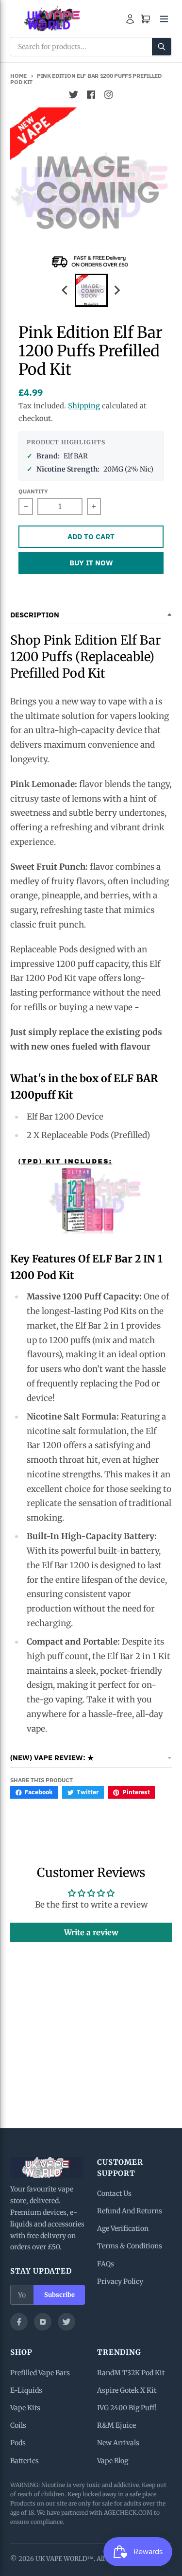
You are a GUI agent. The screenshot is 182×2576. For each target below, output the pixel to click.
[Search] (162, 47)
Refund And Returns (130, 2211)
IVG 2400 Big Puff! (127, 2408)
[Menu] (164, 19)
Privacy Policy (120, 2281)
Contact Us (114, 2193)
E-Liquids (26, 2390)
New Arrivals (118, 2443)
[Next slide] (117, 290)
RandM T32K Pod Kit (131, 2373)
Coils (18, 2425)
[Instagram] (43, 2322)
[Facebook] (19, 2322)
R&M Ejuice (116, 2425)
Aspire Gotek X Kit (127, 2390)
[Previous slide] (66, 290)
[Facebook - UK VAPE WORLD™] (91, 95)
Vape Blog (113, 2461)
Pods (18, 2443)
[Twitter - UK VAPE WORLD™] (74, 95)
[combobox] (91, 47)
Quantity (33, 491)
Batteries (25, 2461)
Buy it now (91, 563)
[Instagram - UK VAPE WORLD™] (109, 95)
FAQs (106, 2264)
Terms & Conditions (130, 2246)
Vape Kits (25, 2408)
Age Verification (123, 2228)
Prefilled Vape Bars (40, 2373)
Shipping (84, 406)
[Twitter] (66, 2322)
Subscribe (59, 2295)
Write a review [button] (91, 1932)
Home (18, 76)
